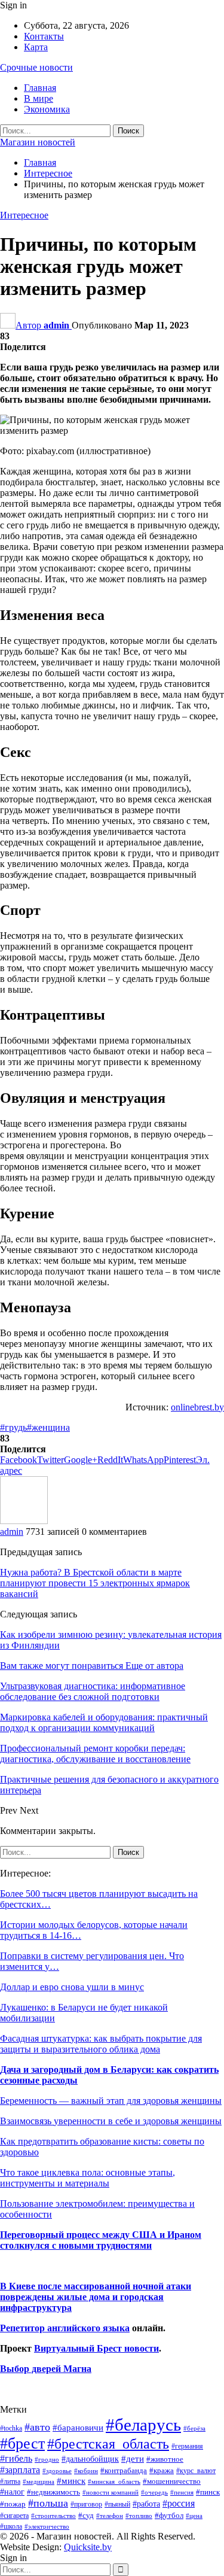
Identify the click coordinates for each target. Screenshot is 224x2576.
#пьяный (117, 2504)
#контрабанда (124, 2470)
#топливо (139, 2516)
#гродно (47, 2459)
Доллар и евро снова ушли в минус (72, 1987)
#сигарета (14, 2516)
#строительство (53, 2516)
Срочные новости (36, 67)
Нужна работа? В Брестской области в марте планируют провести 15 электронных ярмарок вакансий (95, 1583)
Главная (40, 88)
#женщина (48, 1427)
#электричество (47, 2526)
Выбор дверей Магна (46, 2369)
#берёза (194, 2428)
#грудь (13, 1427)
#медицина (39, 2481)
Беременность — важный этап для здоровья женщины (111, 2101)
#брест (22, 2443)
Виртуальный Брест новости (96, 2348)
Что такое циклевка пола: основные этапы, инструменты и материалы (88, 2178)
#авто (37, 2427)
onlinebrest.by (197, 1407)
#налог (12, 2492)
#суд (86, 2515)
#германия (187, 2446)
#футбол (169, 2515)
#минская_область (114, 2481)
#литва (10, 2481)
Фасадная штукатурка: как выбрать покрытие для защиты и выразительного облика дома (101, 2044)
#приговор (86, 2504)
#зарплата (20, 2470)
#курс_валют (196, 2471)
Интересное (24, 215)
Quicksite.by (88, 2547)
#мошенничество (172, 2481)
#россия (179, 2503)
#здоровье (57, 2471)
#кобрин (86, 2471)
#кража (162, 2470)
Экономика (47, 109)
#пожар (13, 2504)
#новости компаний (111, 2492)
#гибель (16, 2458)
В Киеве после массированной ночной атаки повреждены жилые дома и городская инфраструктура (96, 2297)
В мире (39, 98)
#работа (146, 2504)
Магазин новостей (38, 142)
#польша (48, 2503)
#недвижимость (53, 2492)
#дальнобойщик (90, 2459)
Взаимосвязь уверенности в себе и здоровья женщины (111, 2121)
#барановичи (78, 2428)
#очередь (154, 2493)
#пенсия (182, 2492)
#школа (11, 2527)
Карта (36, 47)
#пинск (208, 2492)
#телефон (110, 2516)
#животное (165, 2459)
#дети (133, 2459)
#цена (194, 2516)
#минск (71, 2481)
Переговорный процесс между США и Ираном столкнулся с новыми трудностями (101, 2240)
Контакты (44, 36)
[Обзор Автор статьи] (24, 1521)
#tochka (11, 2428)
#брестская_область (108, 2443)
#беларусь (143, 2425)
